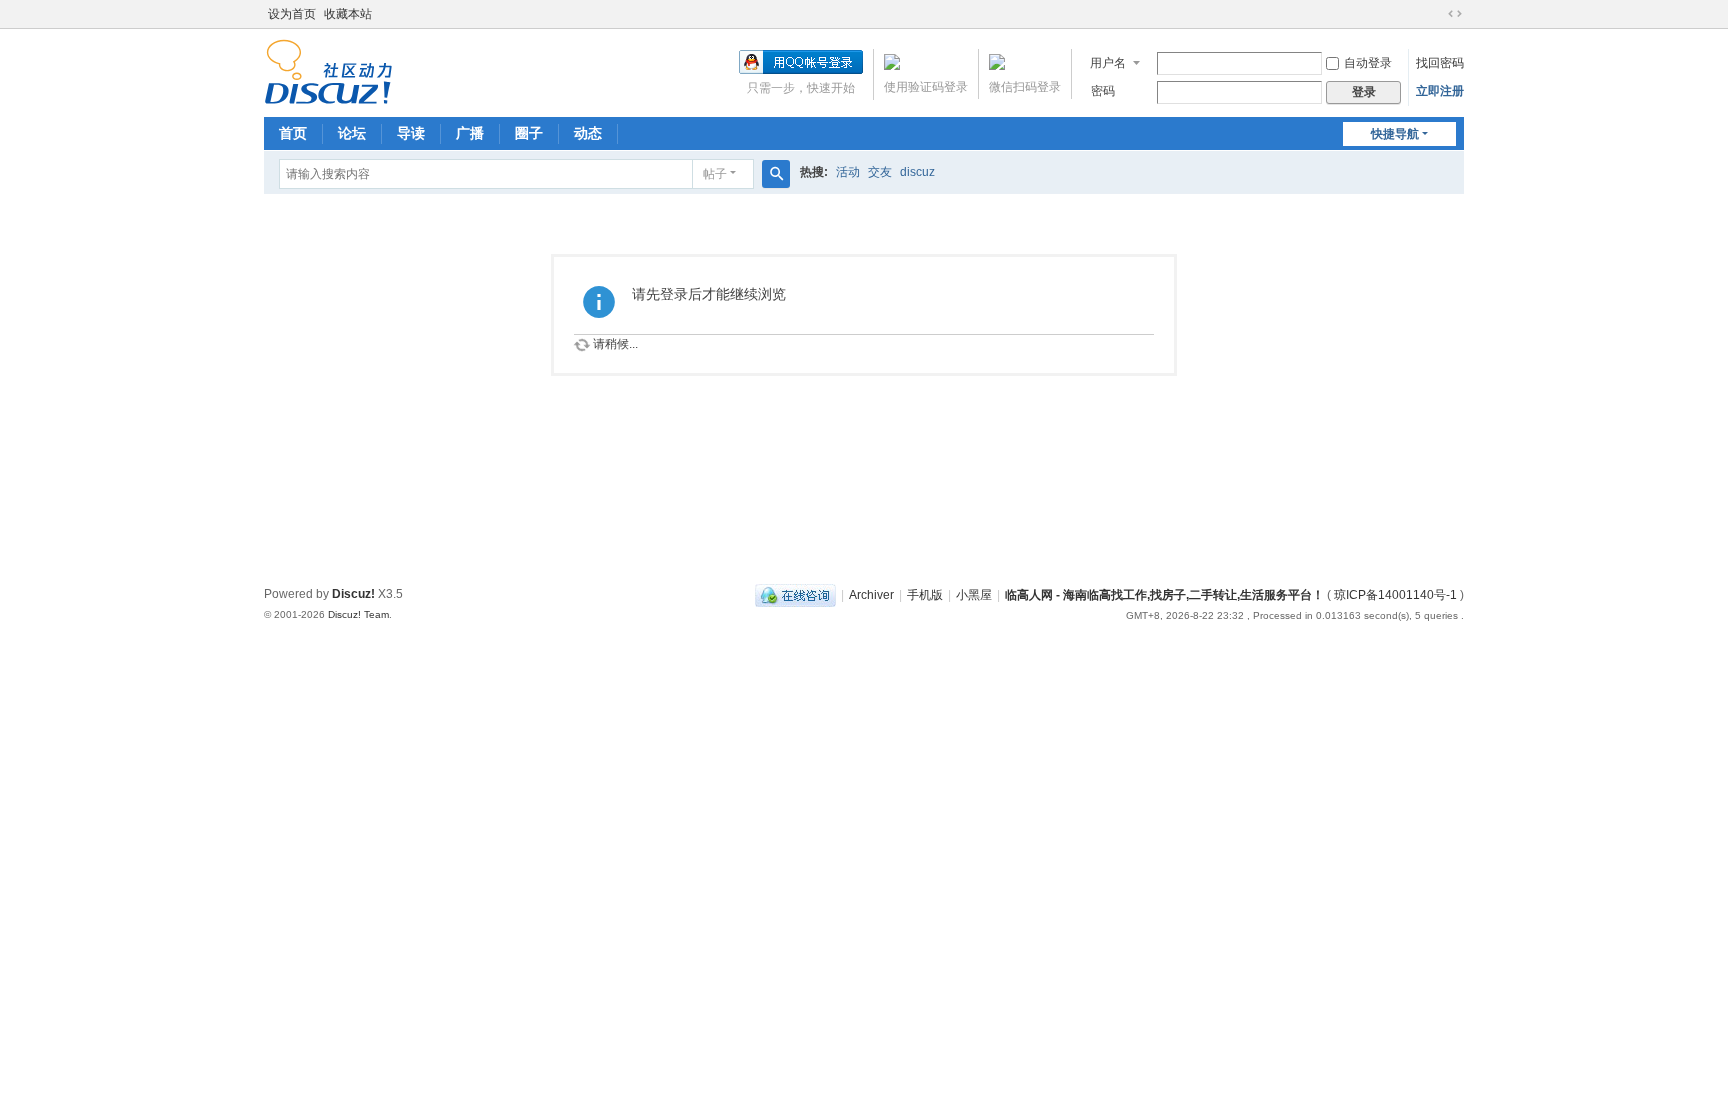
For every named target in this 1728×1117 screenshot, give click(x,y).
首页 (293, 133)
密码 (1103, 91)
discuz (917, 172)
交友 (880, 172)
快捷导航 (1395, 134)
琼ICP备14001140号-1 (1395, 595)
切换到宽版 (1455, 14)
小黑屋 (974, 595)
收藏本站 (348, 14)
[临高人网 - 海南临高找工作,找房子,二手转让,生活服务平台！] (328, 71)
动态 (588, 133)
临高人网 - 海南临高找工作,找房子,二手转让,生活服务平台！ (1166, 595)
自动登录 (1368, 63)
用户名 (1108, 63)
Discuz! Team (358, 614)
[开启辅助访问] (1436, 14)
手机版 (925, 595)
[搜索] (776, 174)
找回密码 (1440, 63)
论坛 (352, 133)
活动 (848, 172)
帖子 (715, 174)
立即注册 (1440, 91)
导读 (411, 133)
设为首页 (292, 14)
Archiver (871, 595)
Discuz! (353, 594)
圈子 (529, 133)
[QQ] (795, 595)
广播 (470, 133)
